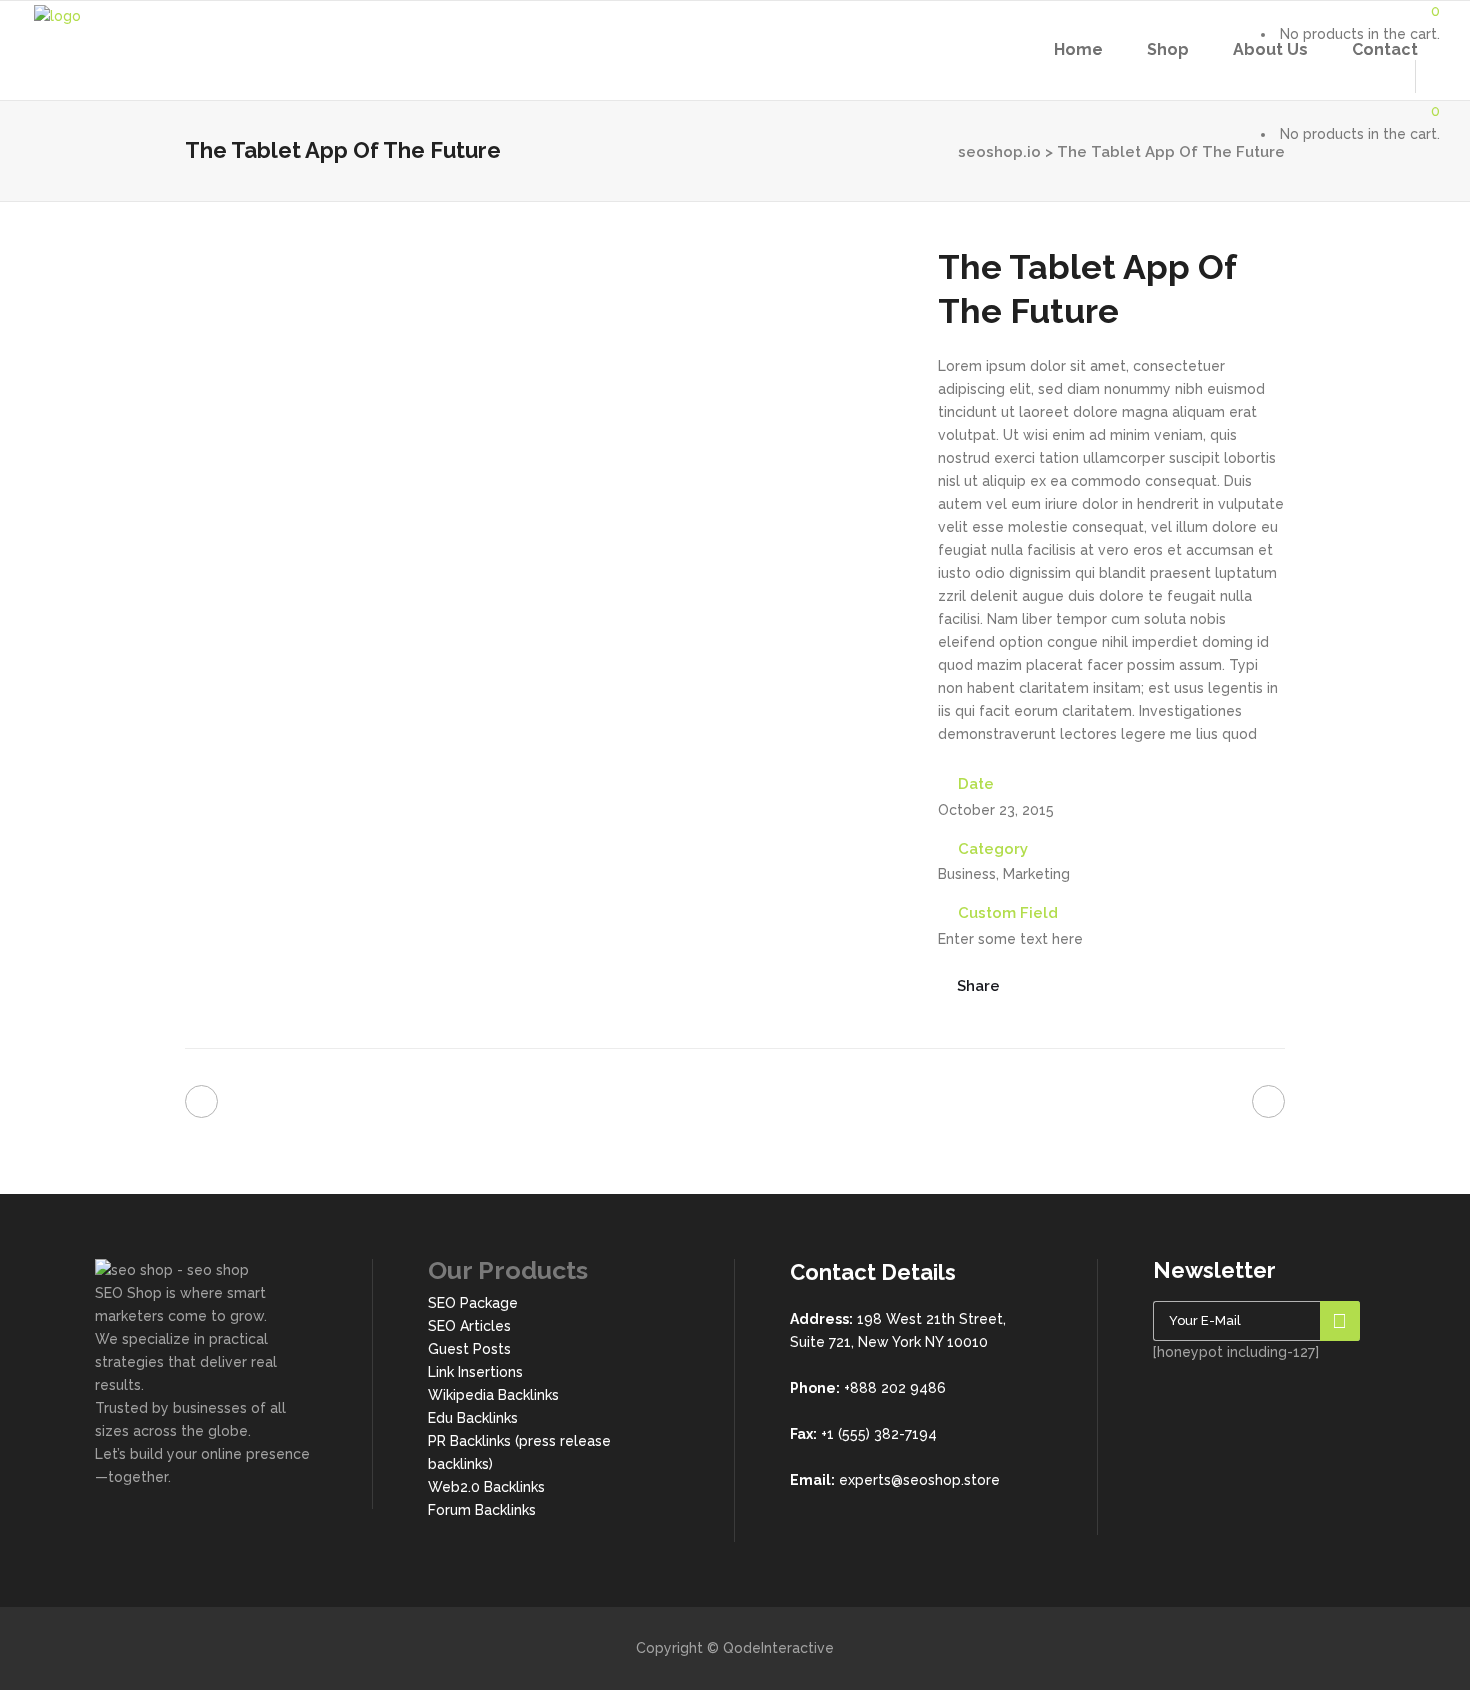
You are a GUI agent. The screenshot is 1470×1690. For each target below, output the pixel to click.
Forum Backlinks (482, 1510)
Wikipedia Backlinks (493, 1395)
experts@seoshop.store (919, 1480)
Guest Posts (469, 1349)
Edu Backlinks (473, 1418)
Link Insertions (475, 1372)
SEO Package (473, 1303)
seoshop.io (999, 152)
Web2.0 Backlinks (486, 1487)
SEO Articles (469, 1326)
